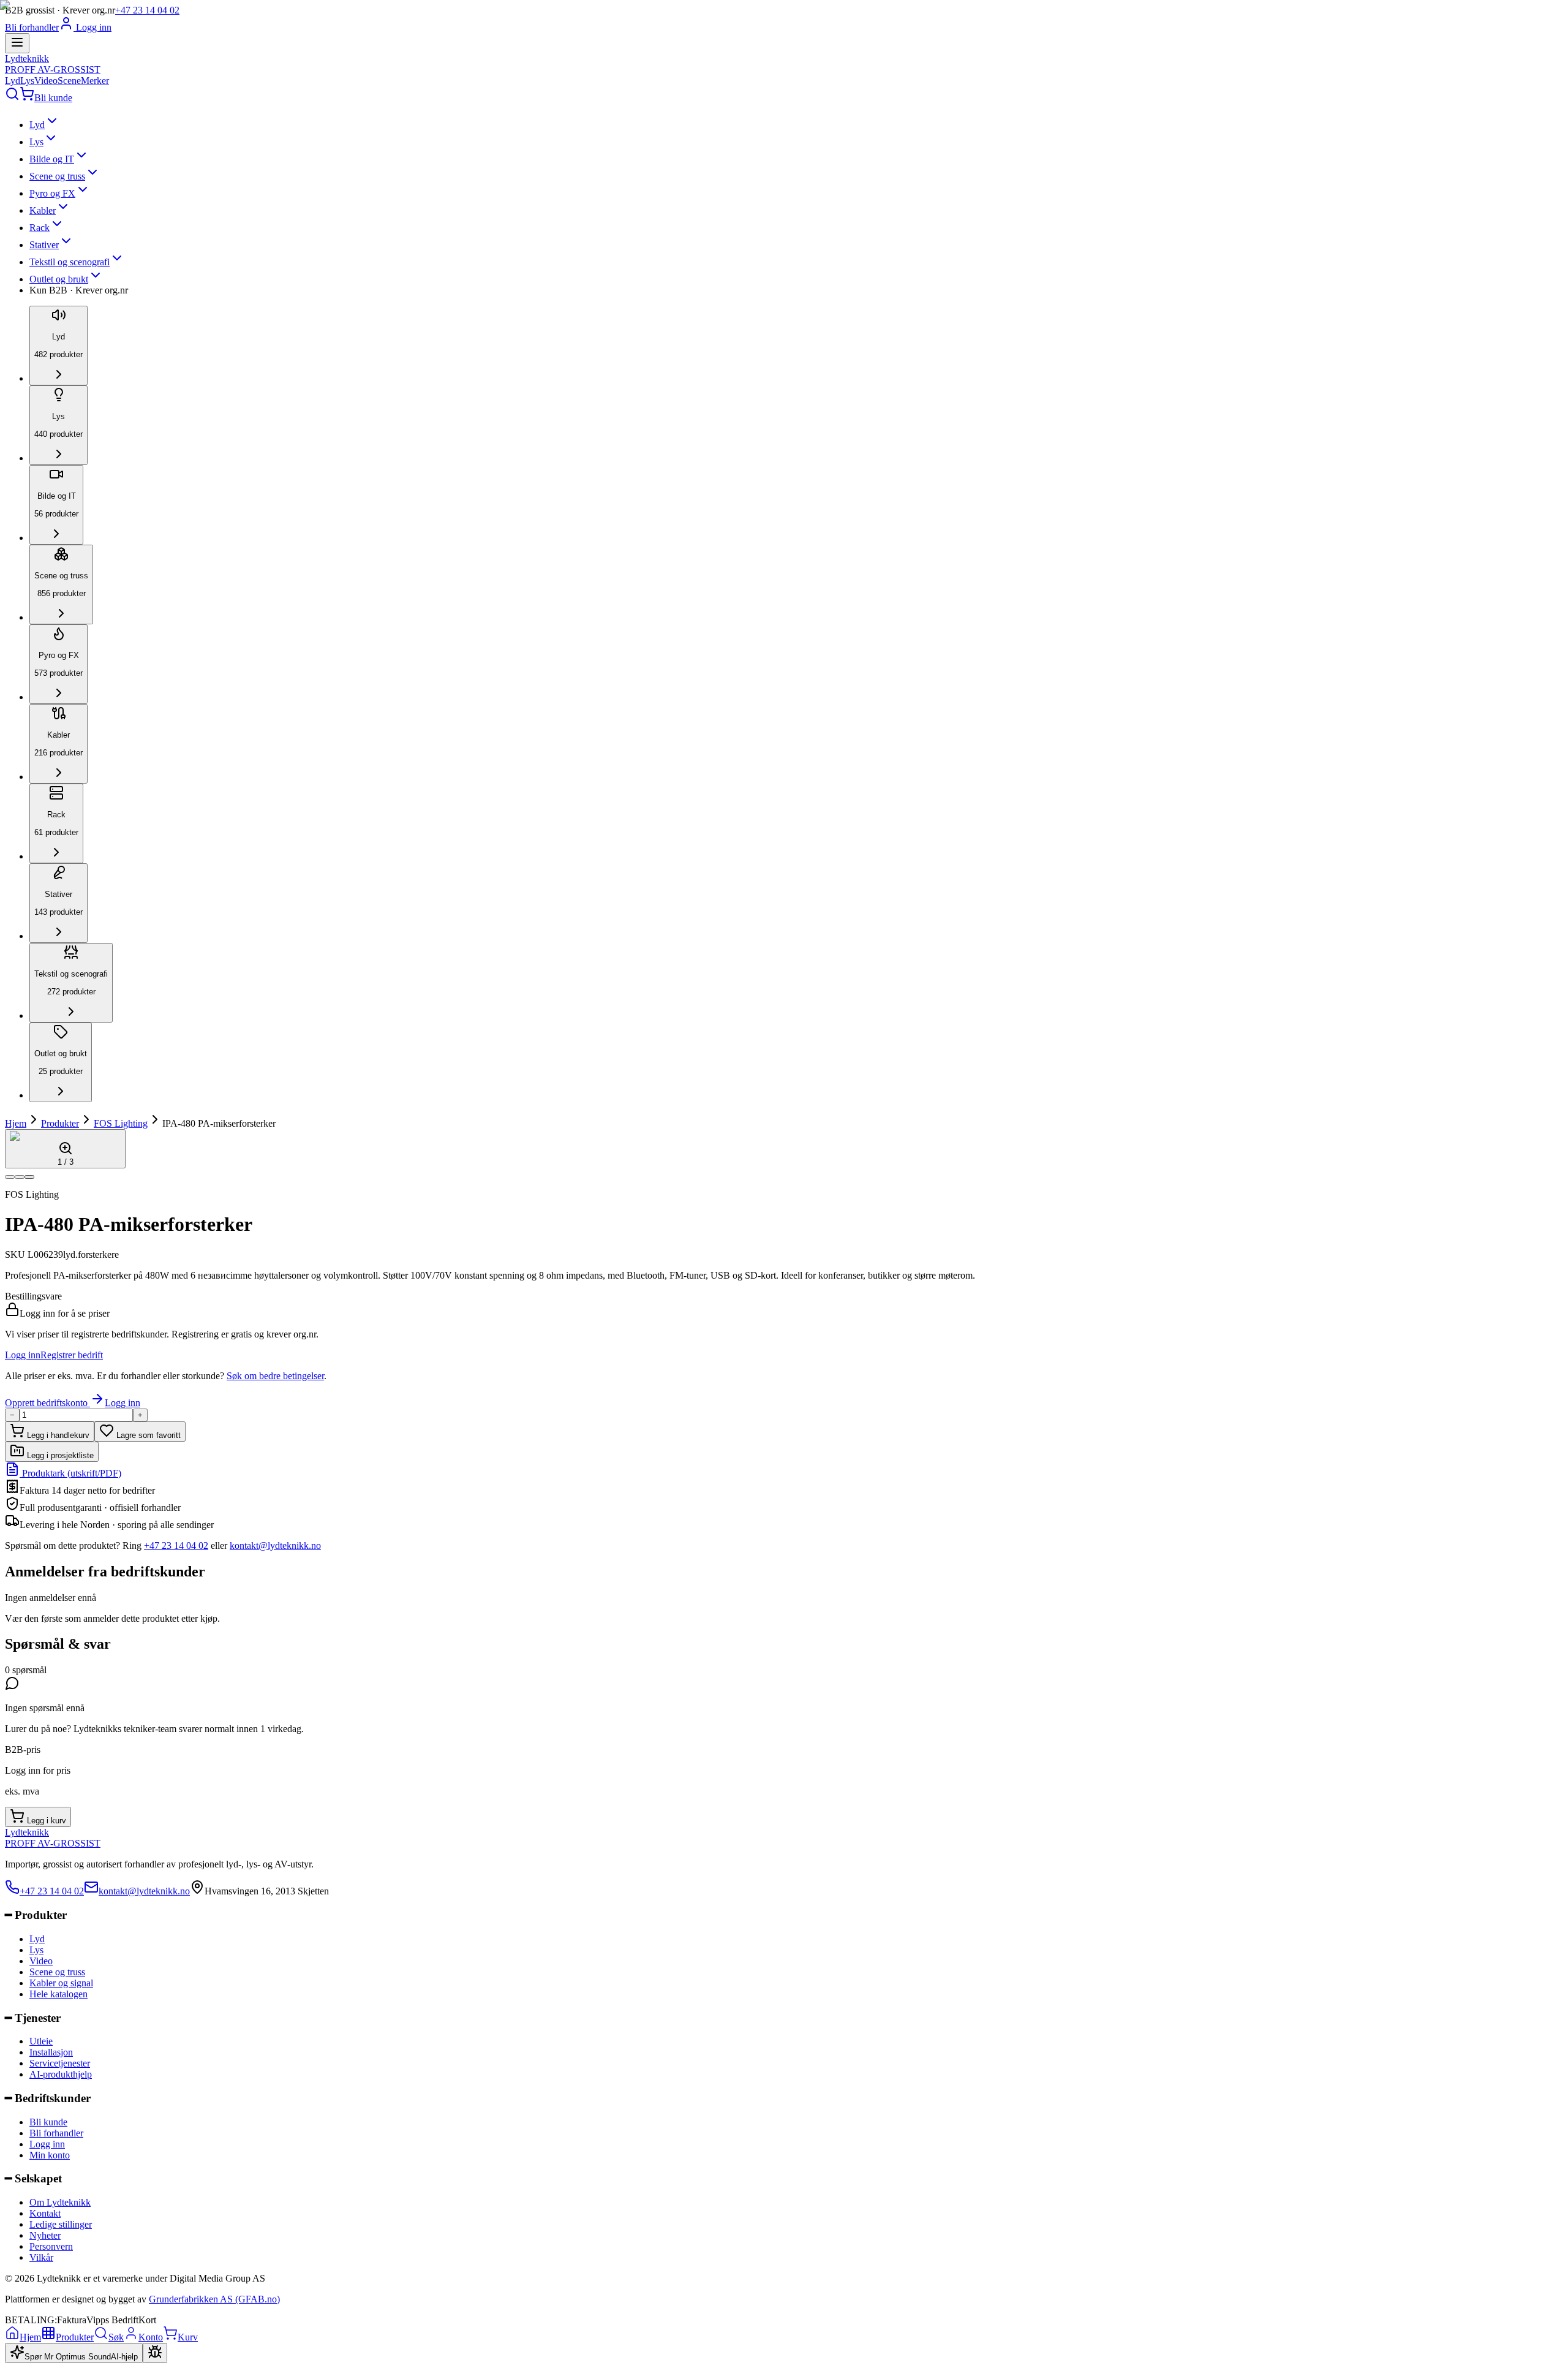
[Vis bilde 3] (29, 1177)
